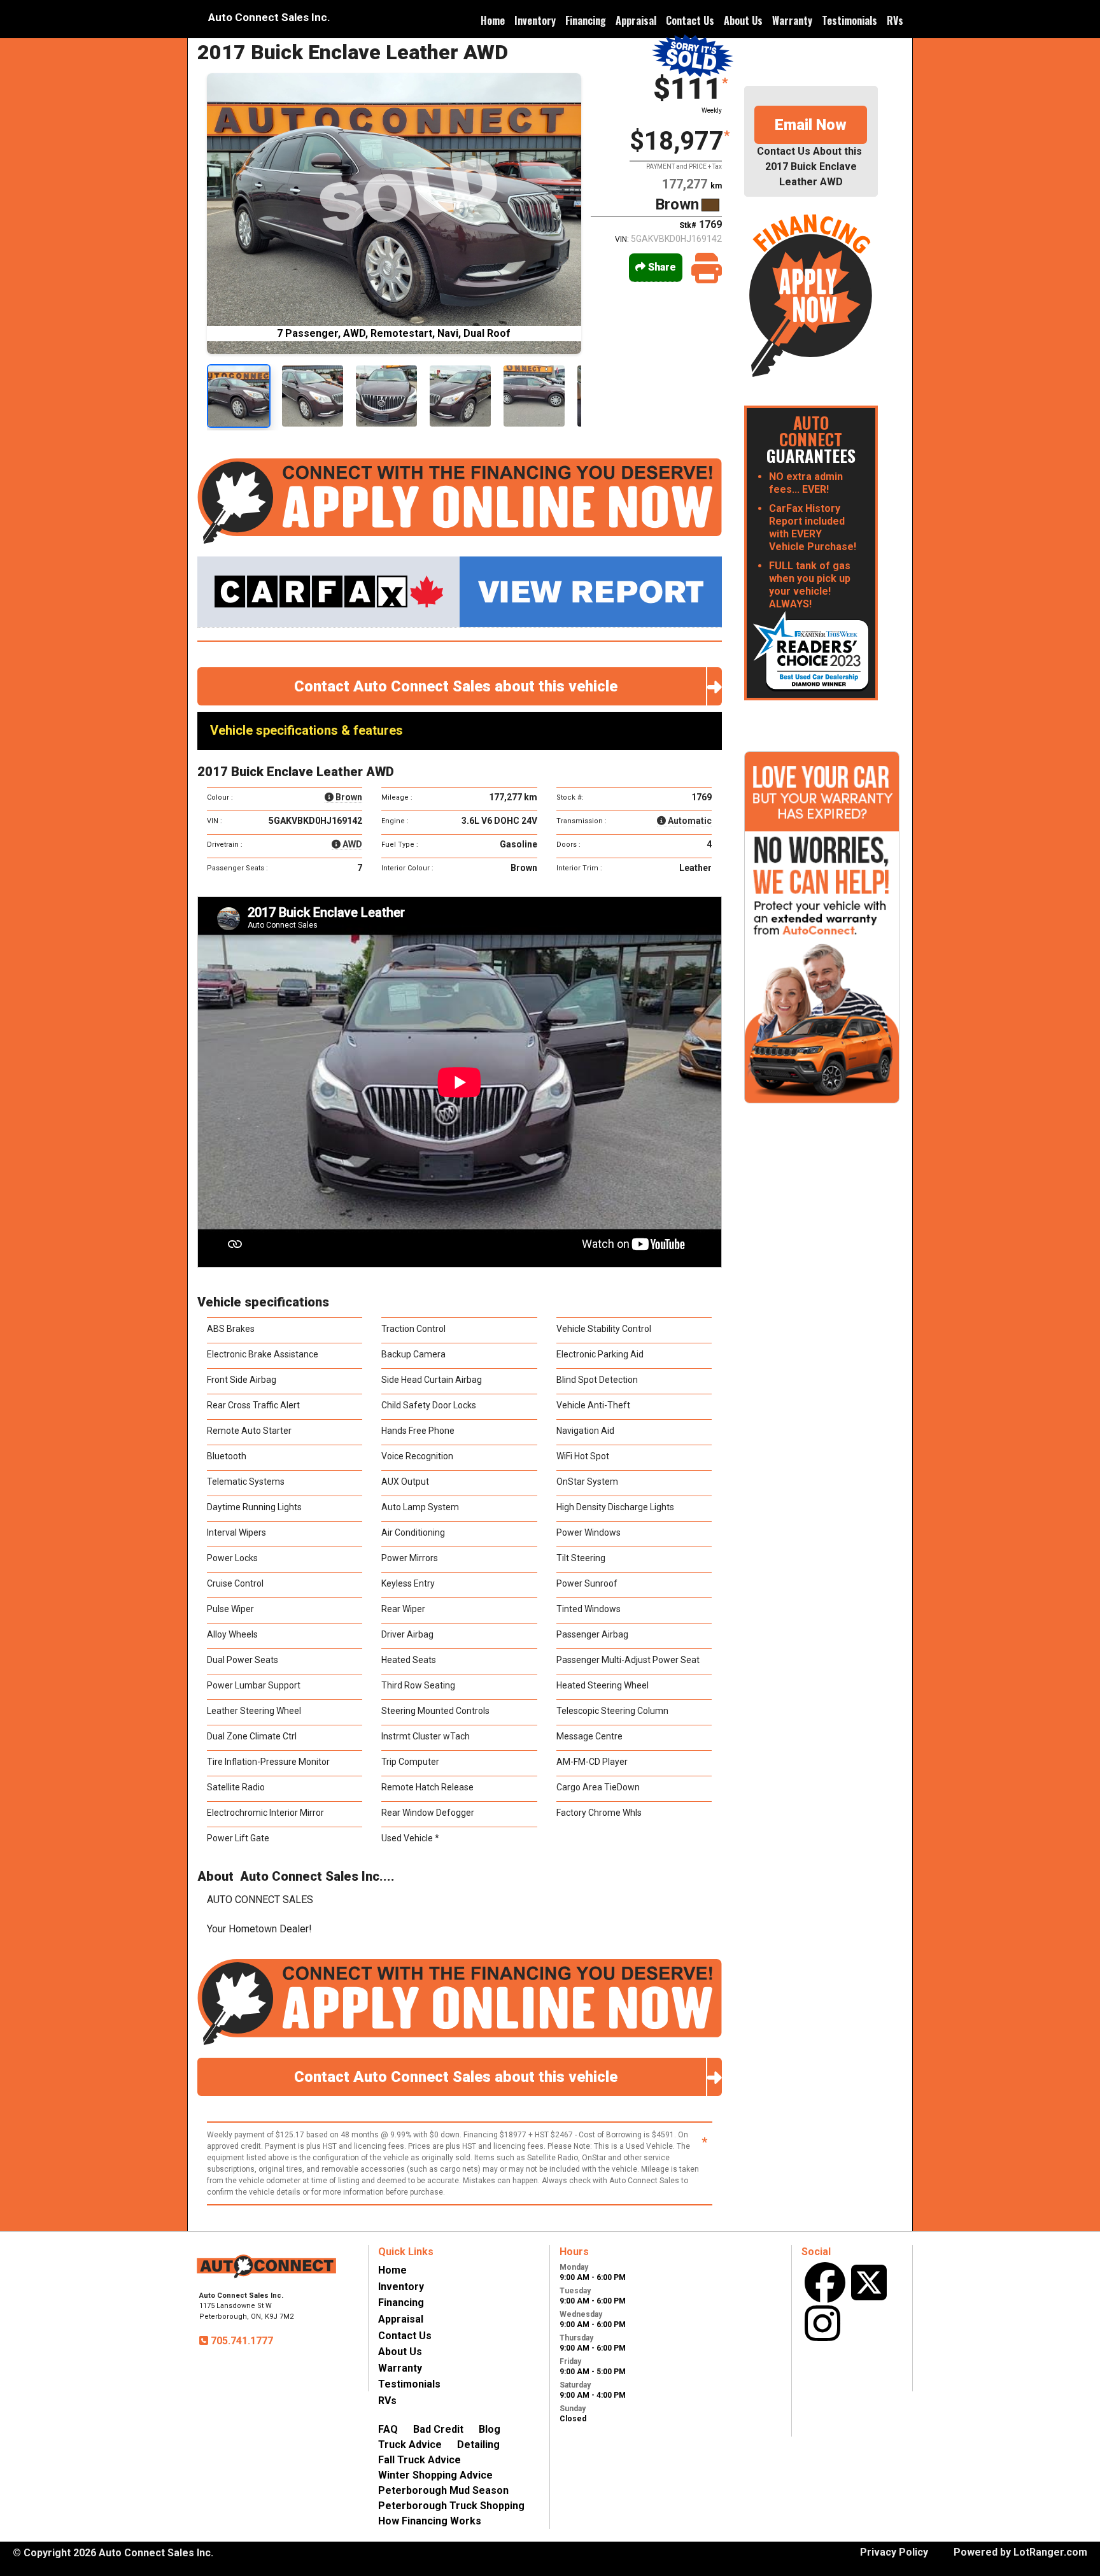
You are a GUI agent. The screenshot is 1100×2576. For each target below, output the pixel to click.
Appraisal (636, 20)
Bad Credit (438, 2429)
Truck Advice (410, 2445)
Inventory (535, 20)
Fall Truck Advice (420, 2460)
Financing (586, 20)
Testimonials (850, 20)
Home (493, 20)
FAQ (388, 2429)
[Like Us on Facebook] (825, 2282)
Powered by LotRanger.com (1020, 2552)
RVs (895, 20)
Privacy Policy (894, 2552)
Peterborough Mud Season (443, 2490)
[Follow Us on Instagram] (822, 2323)
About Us (743, 20)
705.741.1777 (241, 2341)
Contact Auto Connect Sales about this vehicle (460, 686)
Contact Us (690, 20)
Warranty (792, 20)
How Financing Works (430, 2521)
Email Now (811, 125)
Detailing (478, 2445)
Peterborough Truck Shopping (451, 2506)
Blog (490, 2429)
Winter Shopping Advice (435, 2475)
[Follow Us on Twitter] (869, 2282)
